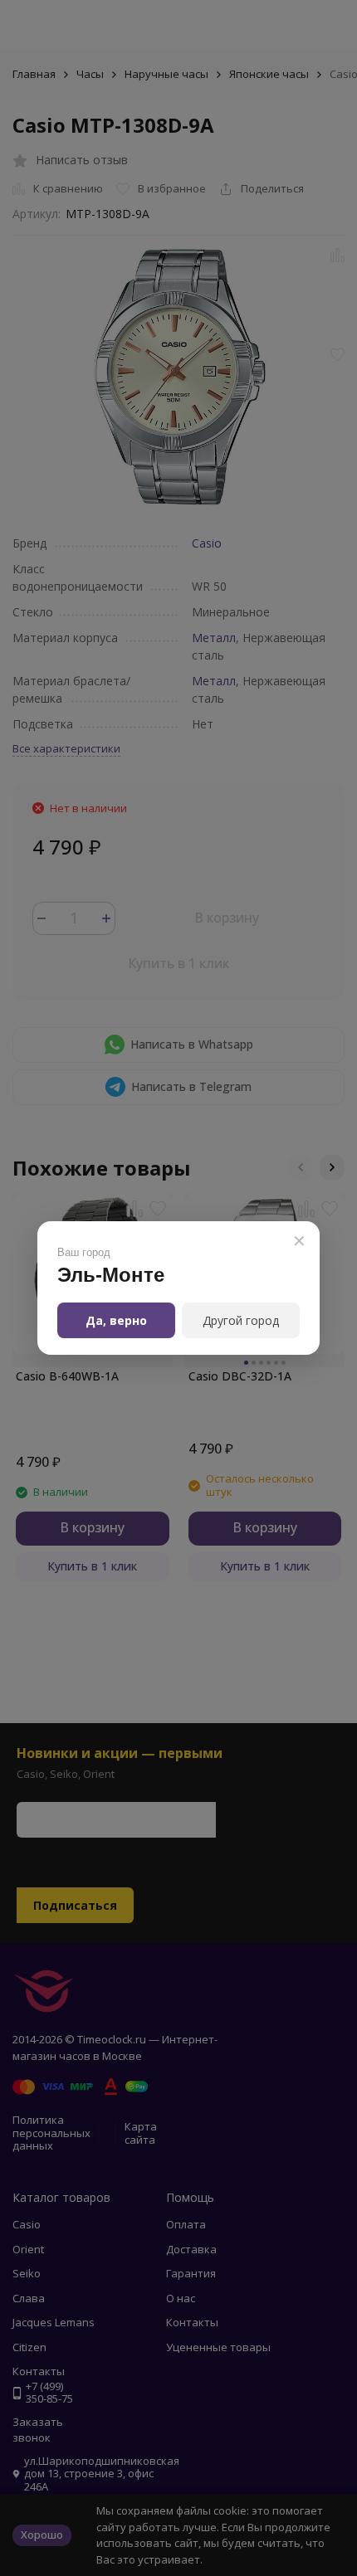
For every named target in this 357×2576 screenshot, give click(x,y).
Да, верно (116, 1320)
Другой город (241, 1320)
